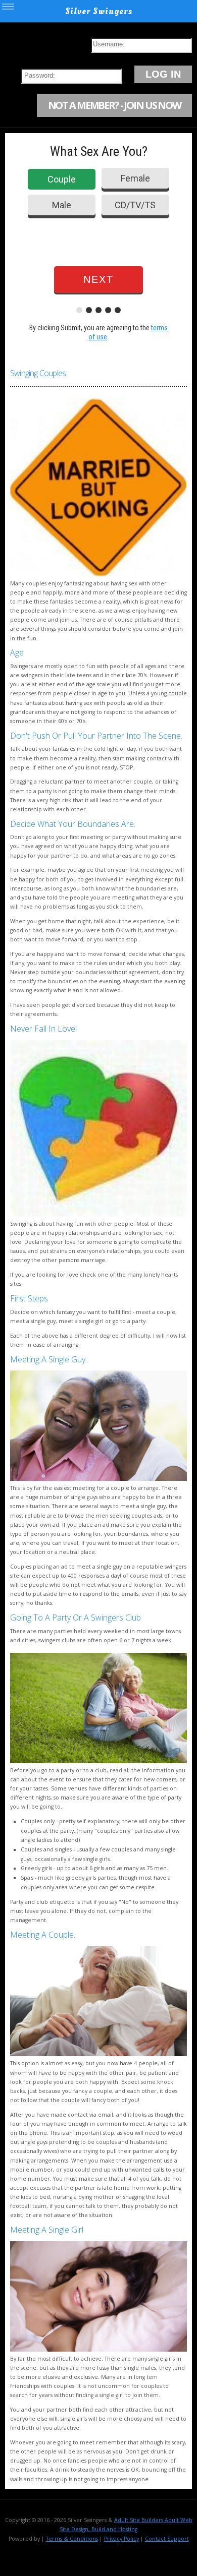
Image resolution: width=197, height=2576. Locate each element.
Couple (62, 179)
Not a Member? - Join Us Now (114, 105)
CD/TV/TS (135, 205)
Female (135, 178)
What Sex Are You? (99, 151)
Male (62, 205)
